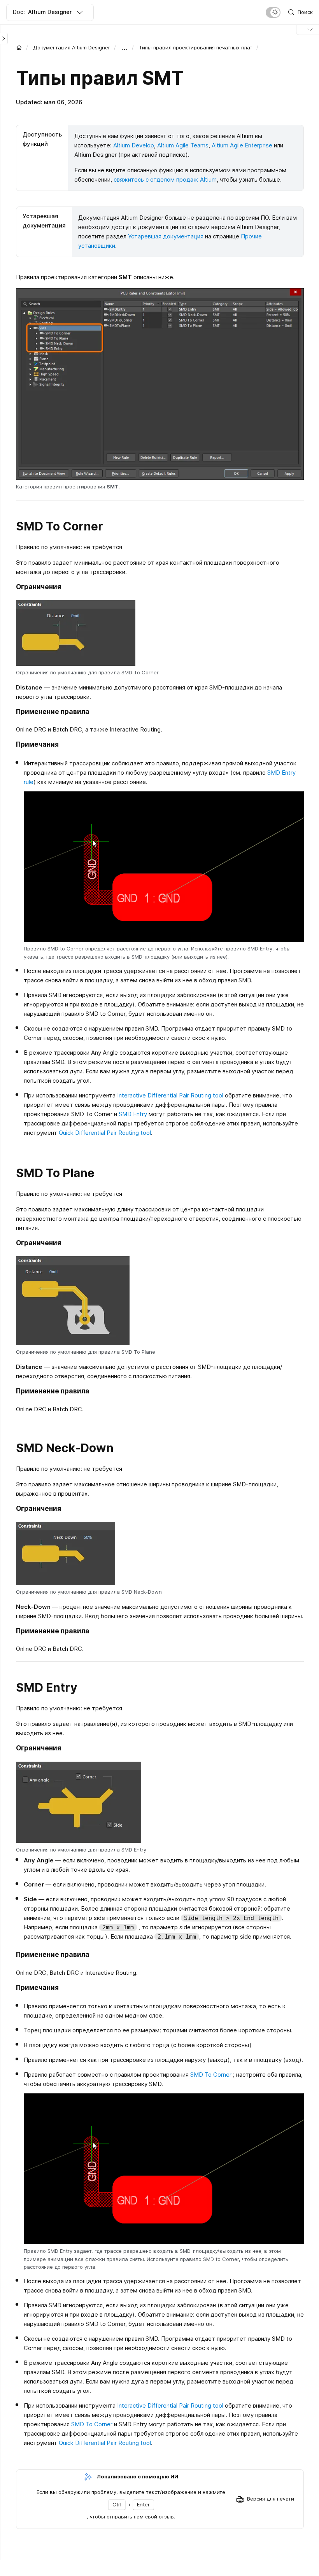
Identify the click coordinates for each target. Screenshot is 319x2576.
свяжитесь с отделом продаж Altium (165, 179)
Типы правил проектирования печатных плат (196, 47)
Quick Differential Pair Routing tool (105, 1133)
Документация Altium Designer (72, 47)
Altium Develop (134, 145)
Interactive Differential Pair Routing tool (170, 1095)
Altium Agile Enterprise (242, 145)
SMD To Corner (211, 2075)
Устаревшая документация (166, 236)
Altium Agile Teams (183, 145)
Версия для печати (271, 2499)
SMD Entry (133, 1114)
